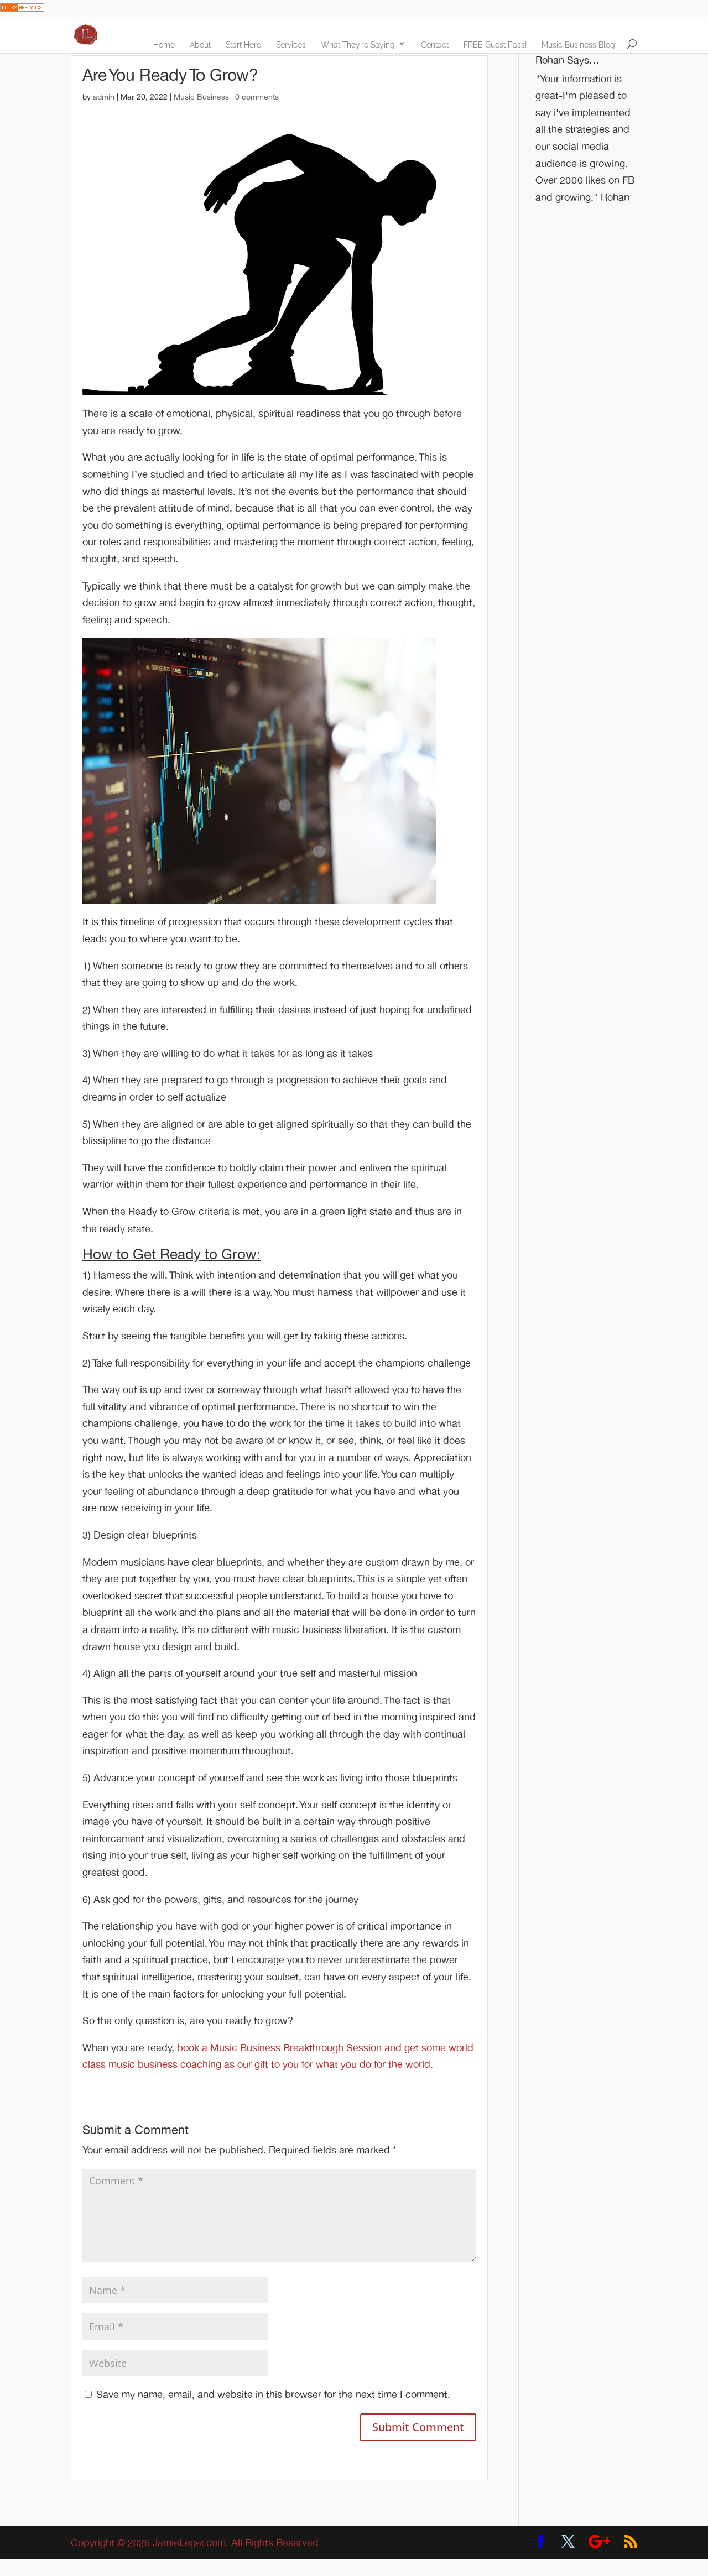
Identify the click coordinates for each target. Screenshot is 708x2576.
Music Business (201, 97)
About (200, 45)
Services (291, 45)
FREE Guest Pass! (495, 45)
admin (104, 97)
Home (164, 45)
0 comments (257, 97)
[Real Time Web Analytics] (22, 8)
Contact (435, 45)
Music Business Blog (578, 45)
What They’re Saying (358, 45)
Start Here (243, 45)
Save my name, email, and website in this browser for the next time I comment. (273, 2395)
